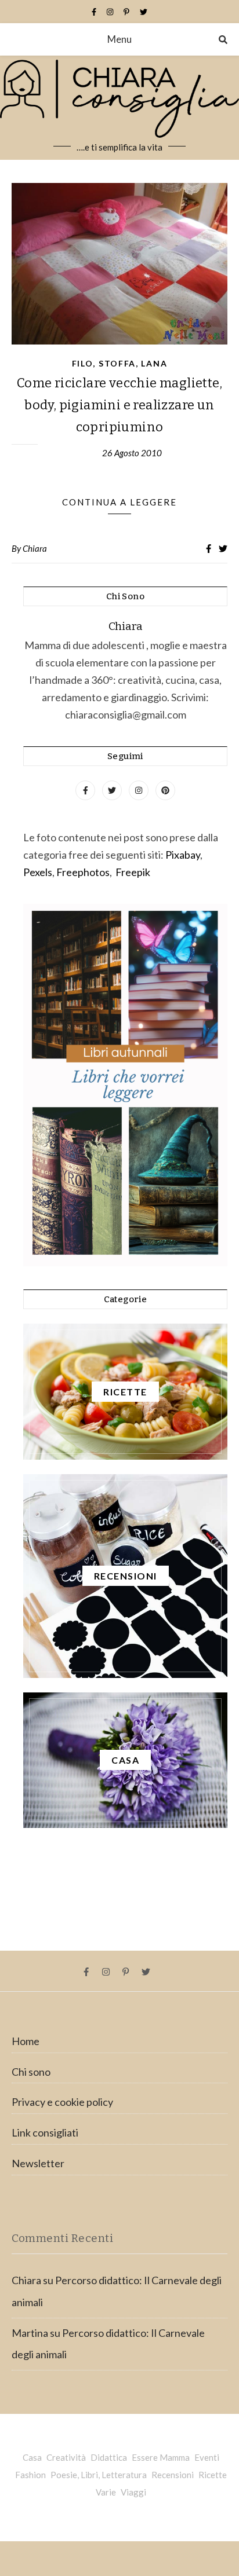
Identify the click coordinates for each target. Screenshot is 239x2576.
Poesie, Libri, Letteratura (99, 2475)
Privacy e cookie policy (62, 2102)
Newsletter (38, 2163)
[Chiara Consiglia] (119, 108)
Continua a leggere (119, 502)
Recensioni (173, 2475)
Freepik (133, 872)
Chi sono (31, 2072)
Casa (32, 2457)
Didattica (109, 2457)
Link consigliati (45, 2132)
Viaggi (133, 2492)
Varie (106, 2492)
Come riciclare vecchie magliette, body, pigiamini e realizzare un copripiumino (119, 405)
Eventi (207, 2457)
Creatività (66, 2457)
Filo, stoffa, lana (120, 363)
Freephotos (83, 872)
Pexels (38, 872)
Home (26, 2041)
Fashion (30, 2475)
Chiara (35, 548)
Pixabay (183, 855)
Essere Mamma (161, 2457)
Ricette (213, 2475)
